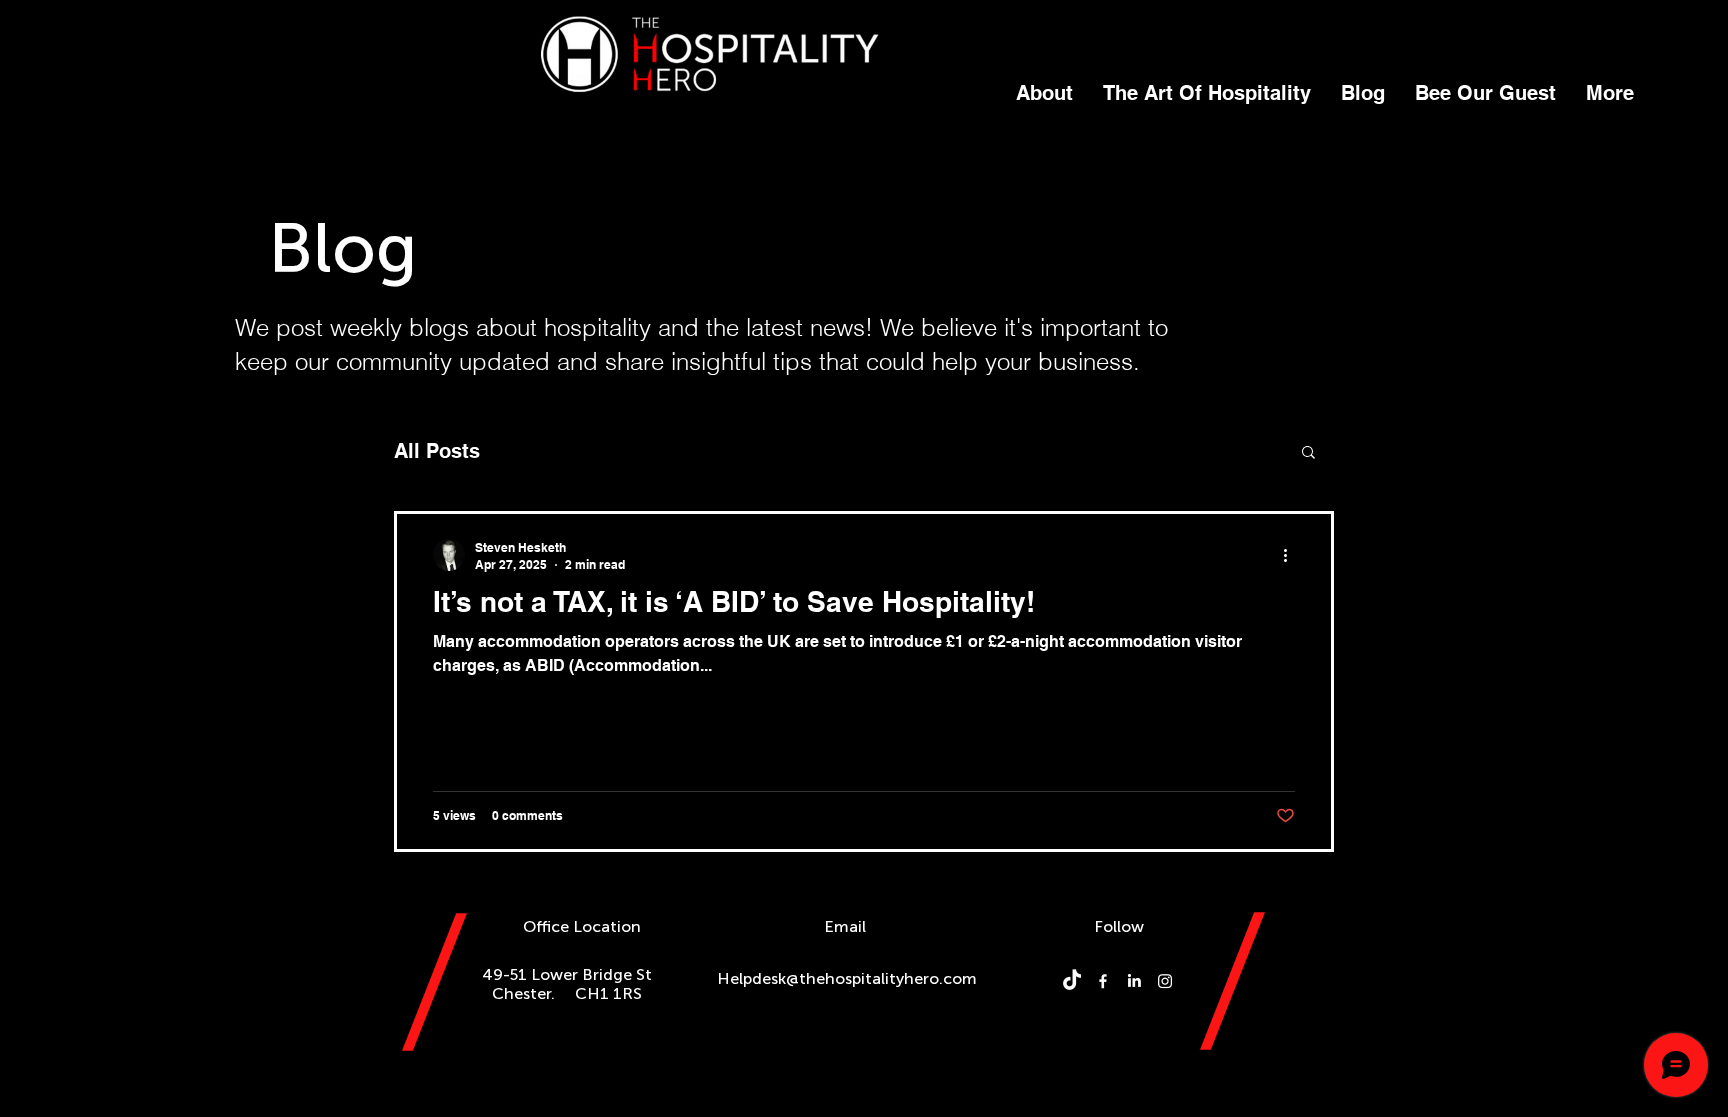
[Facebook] (1103, 981)
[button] (1308, 453)
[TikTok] (1072, 981)
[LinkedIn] (1134, 981)
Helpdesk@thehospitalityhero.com (847, 978)
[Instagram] (1165, 981)
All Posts (437, 451)
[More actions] (1292, 555)
